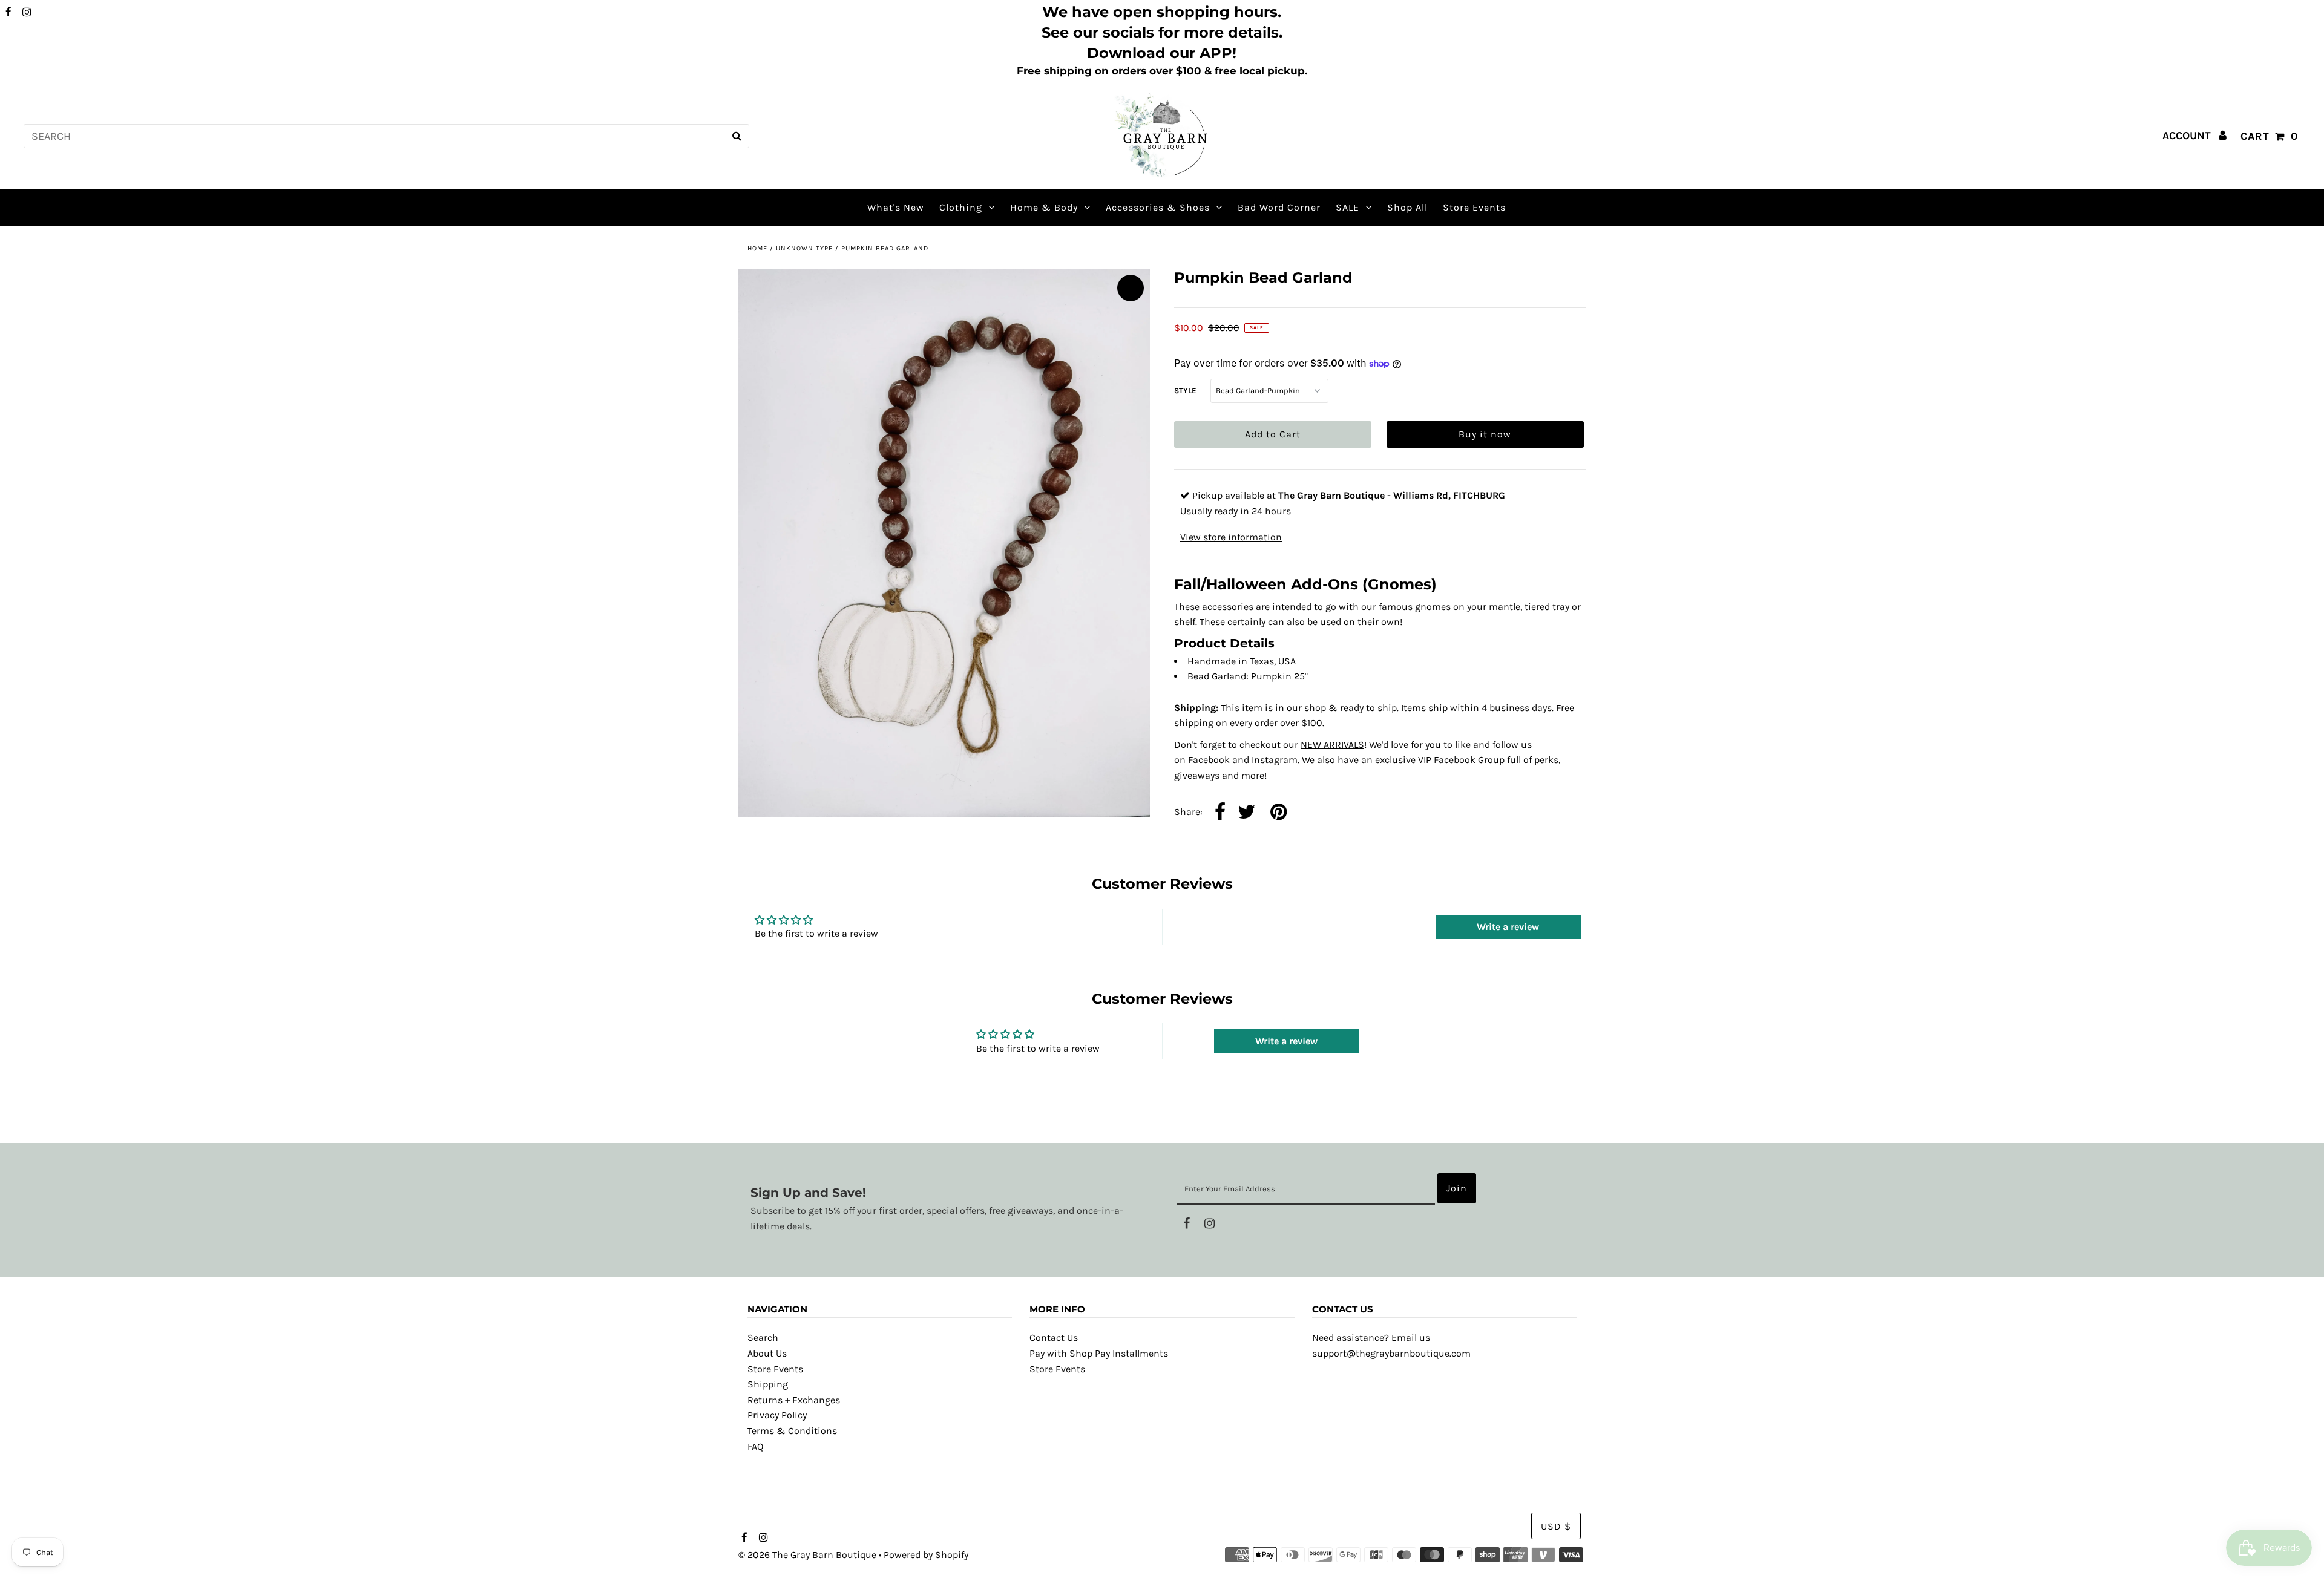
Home (757, 248)
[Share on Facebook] (1220, 813)
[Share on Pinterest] (1279, 813)
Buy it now (1485, 434)
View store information (1231, 537)
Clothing (961, 207)
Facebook (1209, 760)
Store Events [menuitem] (1474, 207)
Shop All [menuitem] (1407, 207)
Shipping (768, 1384)
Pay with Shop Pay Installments (1099, 1353)
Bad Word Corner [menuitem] (1279, 207)
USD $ (1556, 1526)
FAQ (755, 1446)
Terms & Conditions (792, 1431)
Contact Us (1054, 1337)
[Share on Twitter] (1247, 813)
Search (763, 1337)
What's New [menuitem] (896, 207)
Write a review (1508, 927)
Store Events (775, 1369)
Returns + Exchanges (794, 1400)
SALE (1347, 207)
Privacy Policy (777, 1415)
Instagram (1275, 760)
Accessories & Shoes (1158, 207)
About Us (767, 1353)
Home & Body (1044, 207)
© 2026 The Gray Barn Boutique (807, 1555)
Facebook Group (1469, 760)
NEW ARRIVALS (1332, 745)
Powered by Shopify (926, 1555)
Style (1185, 391)
